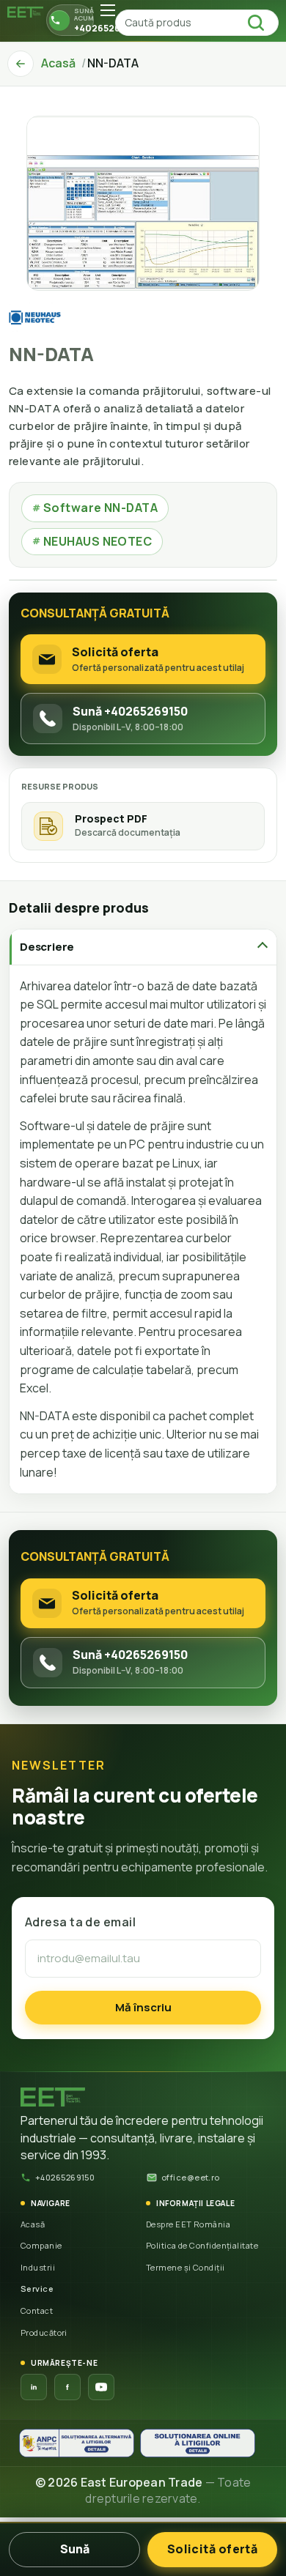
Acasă (33, 2224)
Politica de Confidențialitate (202, 2245)
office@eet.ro (191, 2177)
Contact (37, 2310)
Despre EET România (188, 2224)
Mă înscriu (143, 2007)
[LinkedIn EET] (34, 2387)
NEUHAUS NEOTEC (92, 541)
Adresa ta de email (80, 1922)
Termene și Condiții (186, 2267)
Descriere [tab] (47, 947)
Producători (44, 2332)
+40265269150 (65, 2177)
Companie (41, 2245)
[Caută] (260, 23)
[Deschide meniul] (108, 10)
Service (37, 2289)
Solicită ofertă (213, 2549)
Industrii (38, 2267)
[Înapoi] (21, 64)
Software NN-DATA (95, 508)
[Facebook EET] (67, 2387)
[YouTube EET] (101, 2387)
